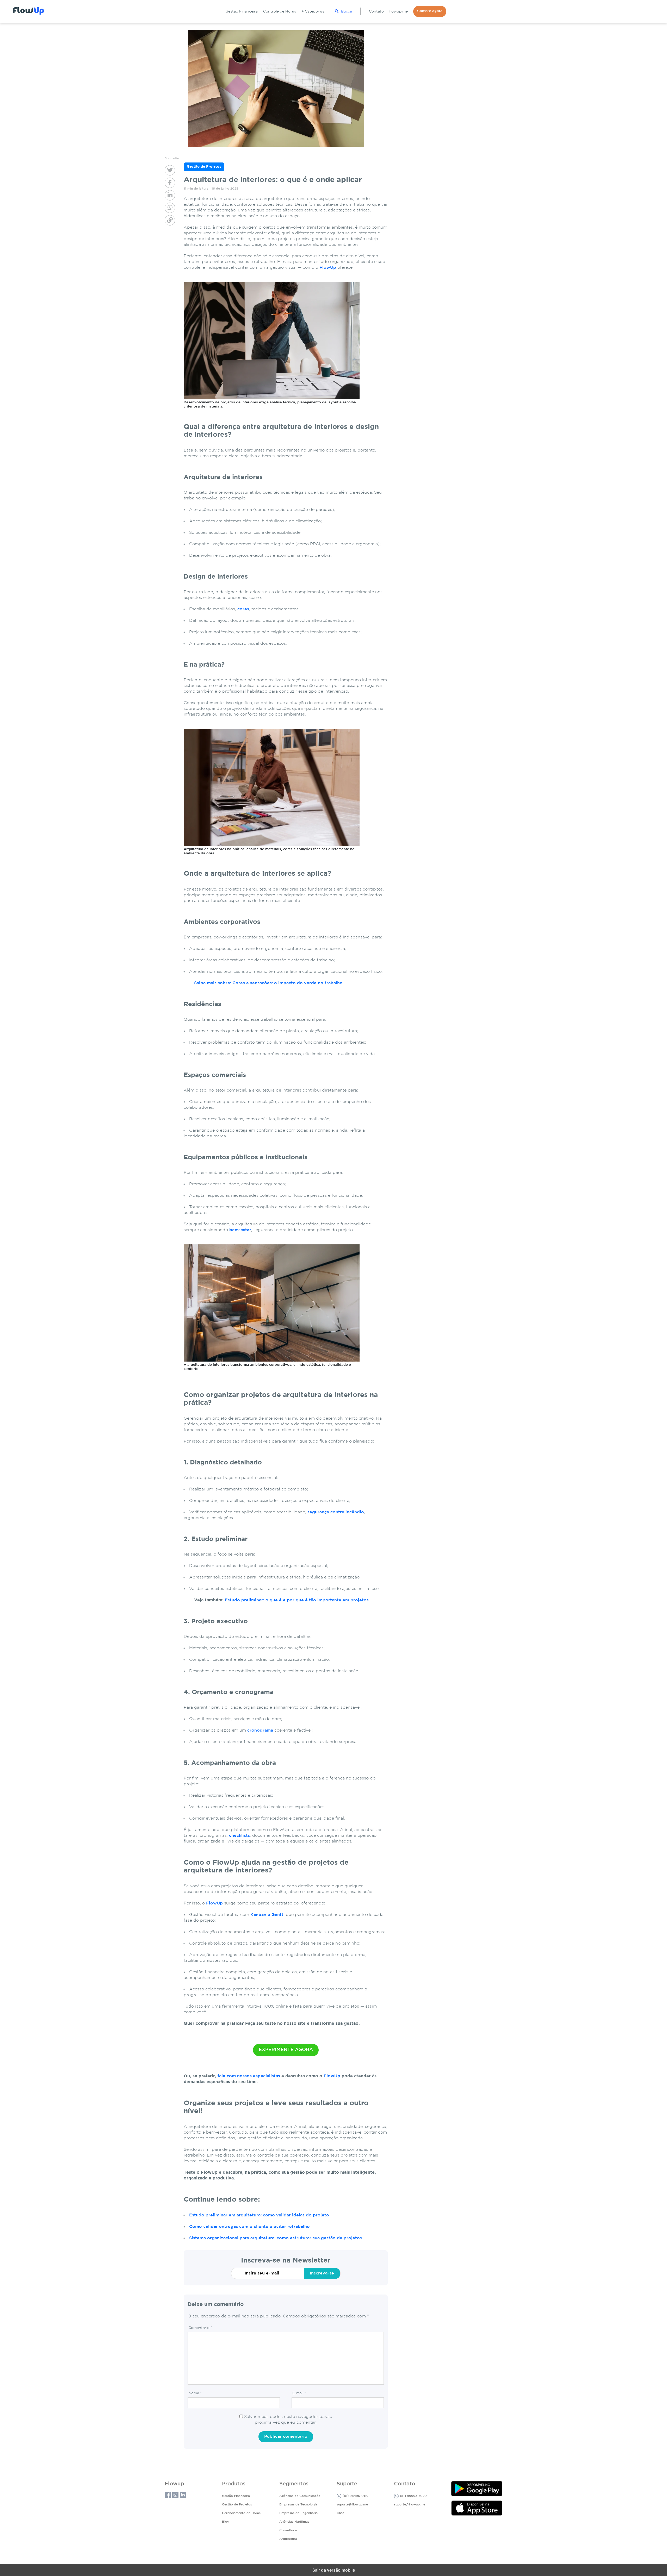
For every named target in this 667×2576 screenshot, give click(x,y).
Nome (195, 2393)
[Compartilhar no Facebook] (170, 183)
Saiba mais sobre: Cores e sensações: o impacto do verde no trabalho (268, 983)
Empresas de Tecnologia (298, 2505)
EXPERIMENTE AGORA (286, 2050)
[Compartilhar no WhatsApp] (170, 208)
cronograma (260, 1730)
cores (243, 609)
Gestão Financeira (242, 11)
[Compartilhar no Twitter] (170, 170)
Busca (347, 11)
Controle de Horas (280, 11)
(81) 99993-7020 (413, 2496)
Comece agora (430, 11)
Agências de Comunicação (300, 2496)
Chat (340, 2513)
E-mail (299, 2393)
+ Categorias (313, 11)
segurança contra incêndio (336, 1512)
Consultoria (288, 2530)
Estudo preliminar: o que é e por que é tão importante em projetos (297, 1600)
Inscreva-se (322, 2273)
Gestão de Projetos (237, 2505)
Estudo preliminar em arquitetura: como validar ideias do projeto (259, 2215)
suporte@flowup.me (352, 2505)
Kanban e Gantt (267, 1915)
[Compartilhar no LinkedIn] (170, 195)
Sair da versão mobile (334, 2570)
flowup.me (399, 11)
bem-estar (240, 1230)
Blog (226, 2522)
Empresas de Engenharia (298, 2513)
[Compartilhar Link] (170, 220)
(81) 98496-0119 (356, 2496)
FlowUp (328, 268)
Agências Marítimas (294, 2522)
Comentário (200, 2328)
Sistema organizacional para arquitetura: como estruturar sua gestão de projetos (276, 2238)
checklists (239, 1836)
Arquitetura (288, 2539)
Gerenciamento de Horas (241, 2513)
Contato (376, 11)
